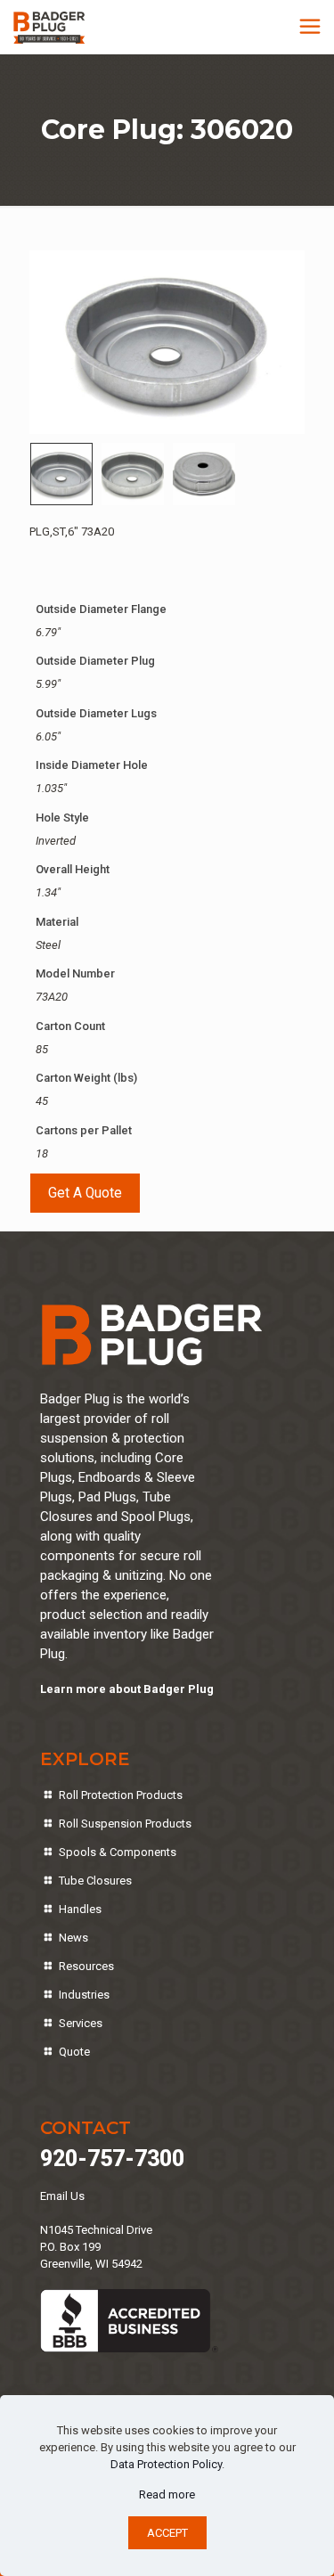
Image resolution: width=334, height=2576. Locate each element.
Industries (84, 1995)
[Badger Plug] (49, 27)
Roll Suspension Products (125, 1824)
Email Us (62, 2196)
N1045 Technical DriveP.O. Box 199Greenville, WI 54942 (96, 2247)
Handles (80, 1909)
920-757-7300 (112, 2159)
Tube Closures (95, 1881)
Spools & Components (118, 1852)
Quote (74, 2052)
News (73, 1938)
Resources (86, 1966)
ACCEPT (167, 2533)
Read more (167, 2494)
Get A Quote (85, 1193)
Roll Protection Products (121, 1795)
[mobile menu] (310, 27)
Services (81, 2023)
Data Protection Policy (166, 2464)
